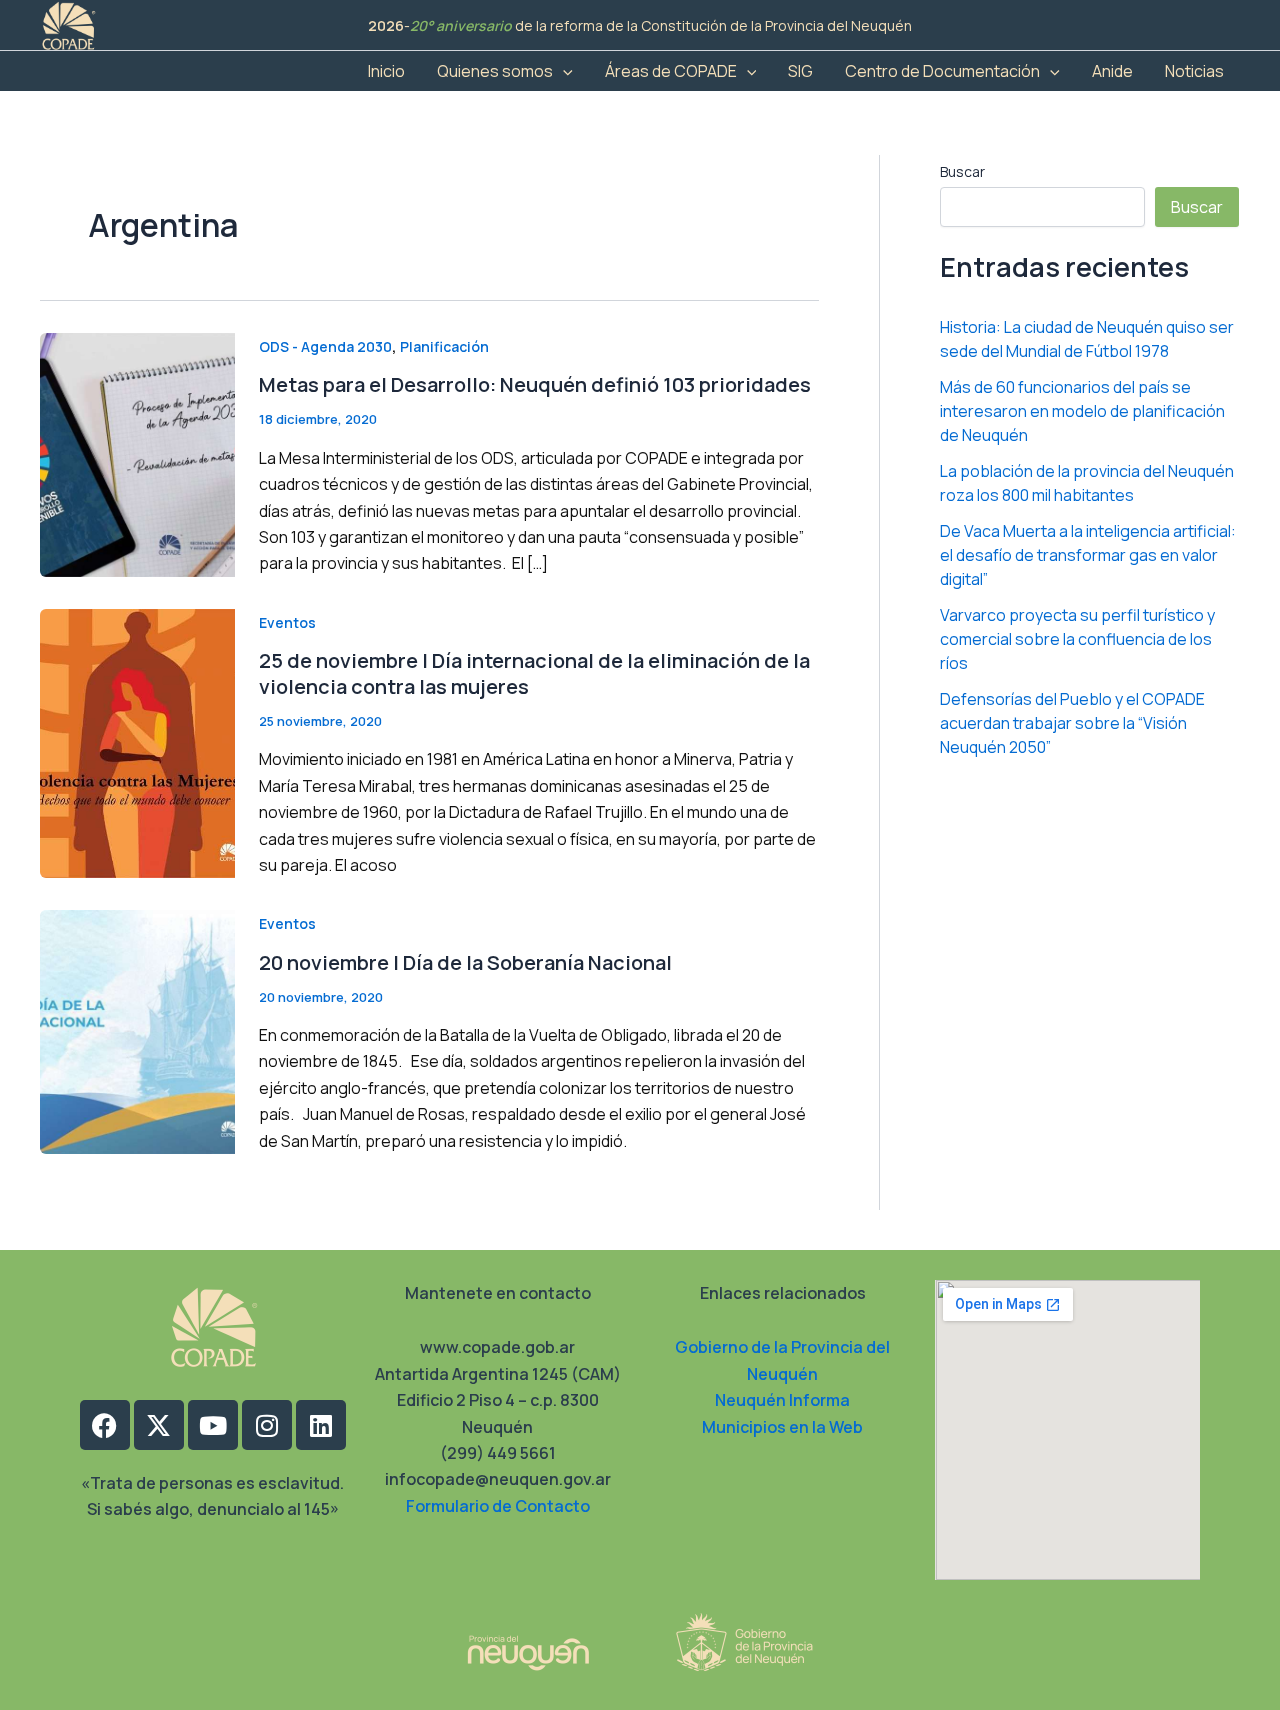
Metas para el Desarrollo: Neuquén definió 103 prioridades (535, 384)
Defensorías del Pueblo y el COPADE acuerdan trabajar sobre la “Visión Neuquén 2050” (1072, 723)
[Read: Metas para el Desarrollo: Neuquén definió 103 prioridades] (137, 453)
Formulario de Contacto (498, 1506)
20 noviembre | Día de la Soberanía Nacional (465, 962)
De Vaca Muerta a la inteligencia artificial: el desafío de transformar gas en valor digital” (1088, 555)
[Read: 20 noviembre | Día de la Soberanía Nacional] (137, 1031)
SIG (800, 71)
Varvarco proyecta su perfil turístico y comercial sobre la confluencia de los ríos (1077, 639)
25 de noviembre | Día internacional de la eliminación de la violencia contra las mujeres (534, 673)
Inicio (386, 71)
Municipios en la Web (782, 1427)
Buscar (962, 171)
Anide (1112, 71)
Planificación (444, 346)
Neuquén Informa (782, 1400)
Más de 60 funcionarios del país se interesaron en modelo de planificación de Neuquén (1082, 411)
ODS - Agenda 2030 (325, 346)
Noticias (1194, 71)
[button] (563, 71)
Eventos (287, 622)
